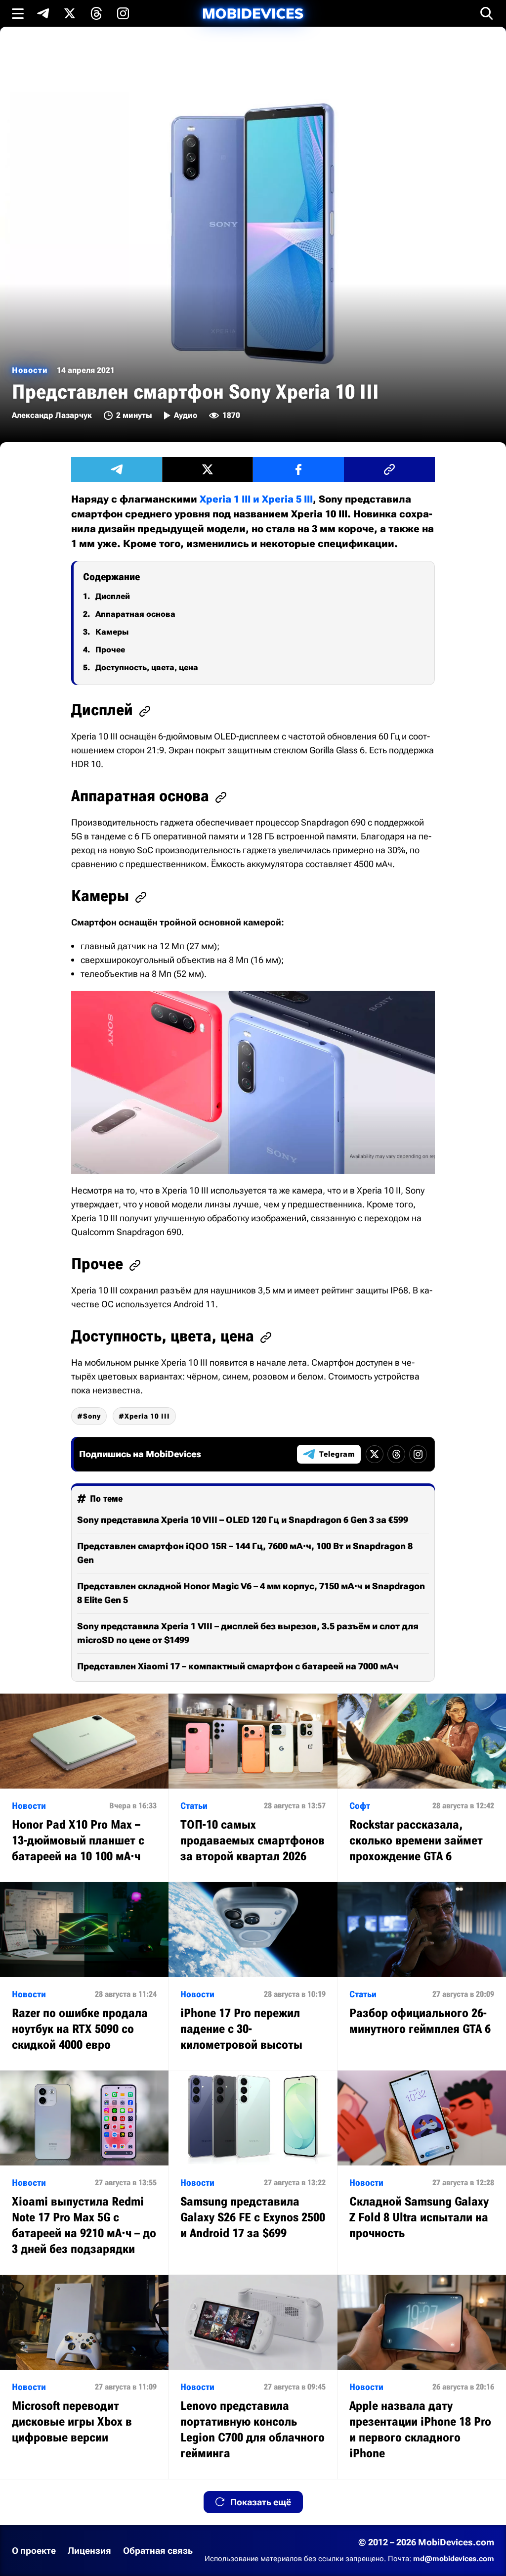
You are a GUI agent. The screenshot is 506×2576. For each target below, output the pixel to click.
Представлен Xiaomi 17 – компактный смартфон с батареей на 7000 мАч (238, 1666)
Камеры (112, 632)
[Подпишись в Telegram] (43, 13)
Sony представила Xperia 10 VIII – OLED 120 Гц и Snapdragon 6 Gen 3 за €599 (243, 1520)
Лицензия (89, 2551)
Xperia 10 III (147, 1416)
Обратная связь (158, 2551)
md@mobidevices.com (454, 2559)
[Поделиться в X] (208, 469)
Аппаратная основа (135, 614)
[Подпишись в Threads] (96, 13)
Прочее (110, 650)
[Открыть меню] (18, 13)
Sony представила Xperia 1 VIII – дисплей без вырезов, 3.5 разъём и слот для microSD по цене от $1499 (248, 1633)
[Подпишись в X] (70, 13)
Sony (92, 1416)
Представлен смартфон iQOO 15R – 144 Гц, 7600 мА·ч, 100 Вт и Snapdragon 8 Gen (245, 1553)
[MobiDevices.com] (253, 14)
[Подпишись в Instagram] (123, 13)
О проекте (34, 2551)
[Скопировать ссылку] (389, 469)
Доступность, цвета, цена (147, 667)
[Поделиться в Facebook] (298, 469)
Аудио (186, 415)
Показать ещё (261, 2502)
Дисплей (113, 596)
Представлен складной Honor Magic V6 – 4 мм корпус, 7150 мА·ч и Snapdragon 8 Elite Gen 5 (251, 1593)
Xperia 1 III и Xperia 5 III (256, 499)
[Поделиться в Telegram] (117, 469)
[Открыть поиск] (487, 13)
